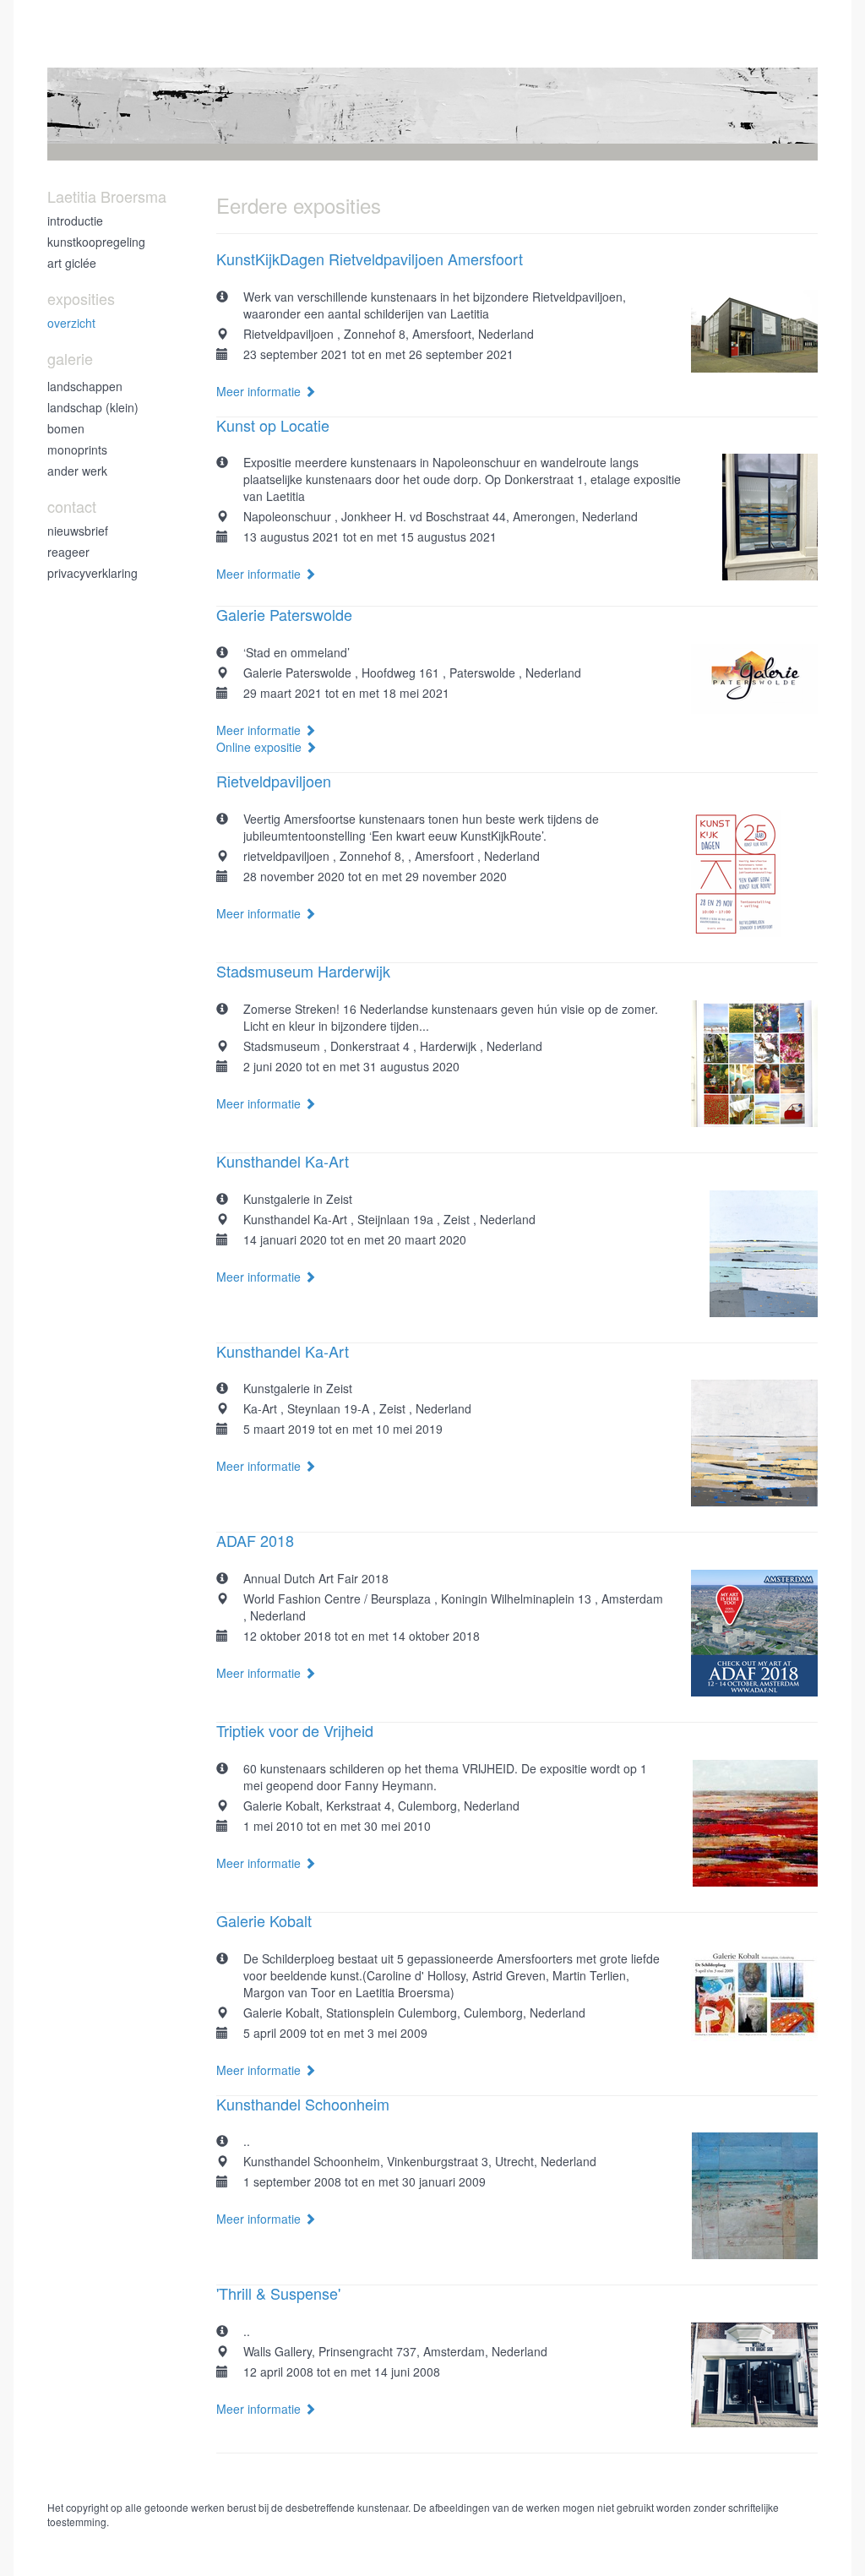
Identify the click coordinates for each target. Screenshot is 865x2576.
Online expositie (261, 747)
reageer (68, 552)
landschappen (85, 386)
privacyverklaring (92, 573)
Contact (72, 506)
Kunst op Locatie (273, 425)
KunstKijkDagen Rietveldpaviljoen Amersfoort (370, 259)
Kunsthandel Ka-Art (283, 1161)
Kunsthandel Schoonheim (303, 2104)
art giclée (72, 263)
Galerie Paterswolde (284, 614)
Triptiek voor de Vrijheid (295, 1730)
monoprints (77, 449)
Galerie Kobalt (264, 1920)
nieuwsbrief (78, 531)
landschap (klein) (93, 407)
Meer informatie (260, 391)
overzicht (71, 323)
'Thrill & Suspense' (278, 2293)
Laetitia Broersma (107, 196)
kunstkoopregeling (96, 242)
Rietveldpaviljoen (274, 781)
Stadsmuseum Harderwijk (303, 971)
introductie (75, 221)
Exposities (81, 299)
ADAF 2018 (255, 1540)
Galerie (70, 359)
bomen (66, 428)
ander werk (77, 471)
